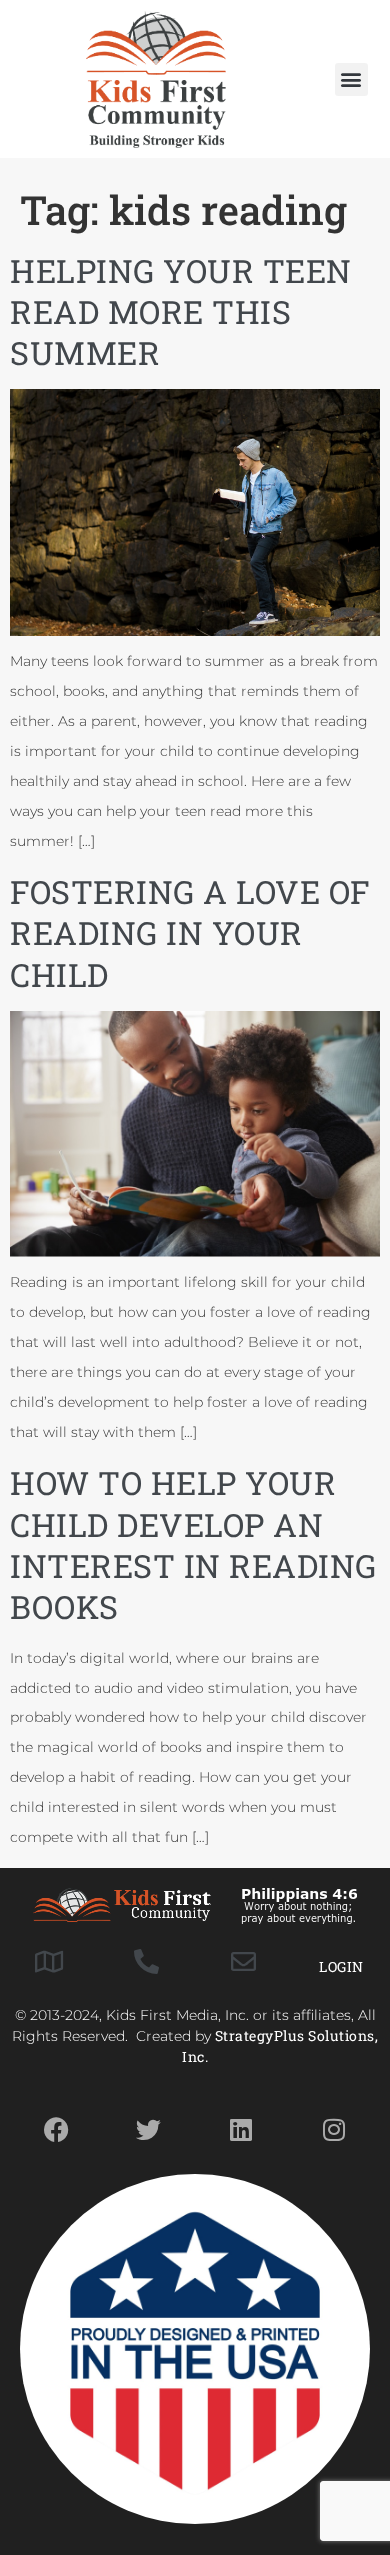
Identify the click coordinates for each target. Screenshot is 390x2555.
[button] (351, 79)
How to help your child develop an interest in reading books (193, 1544)
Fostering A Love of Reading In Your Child (190, 933)
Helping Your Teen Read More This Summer (181, 312)
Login (341, 1966)
